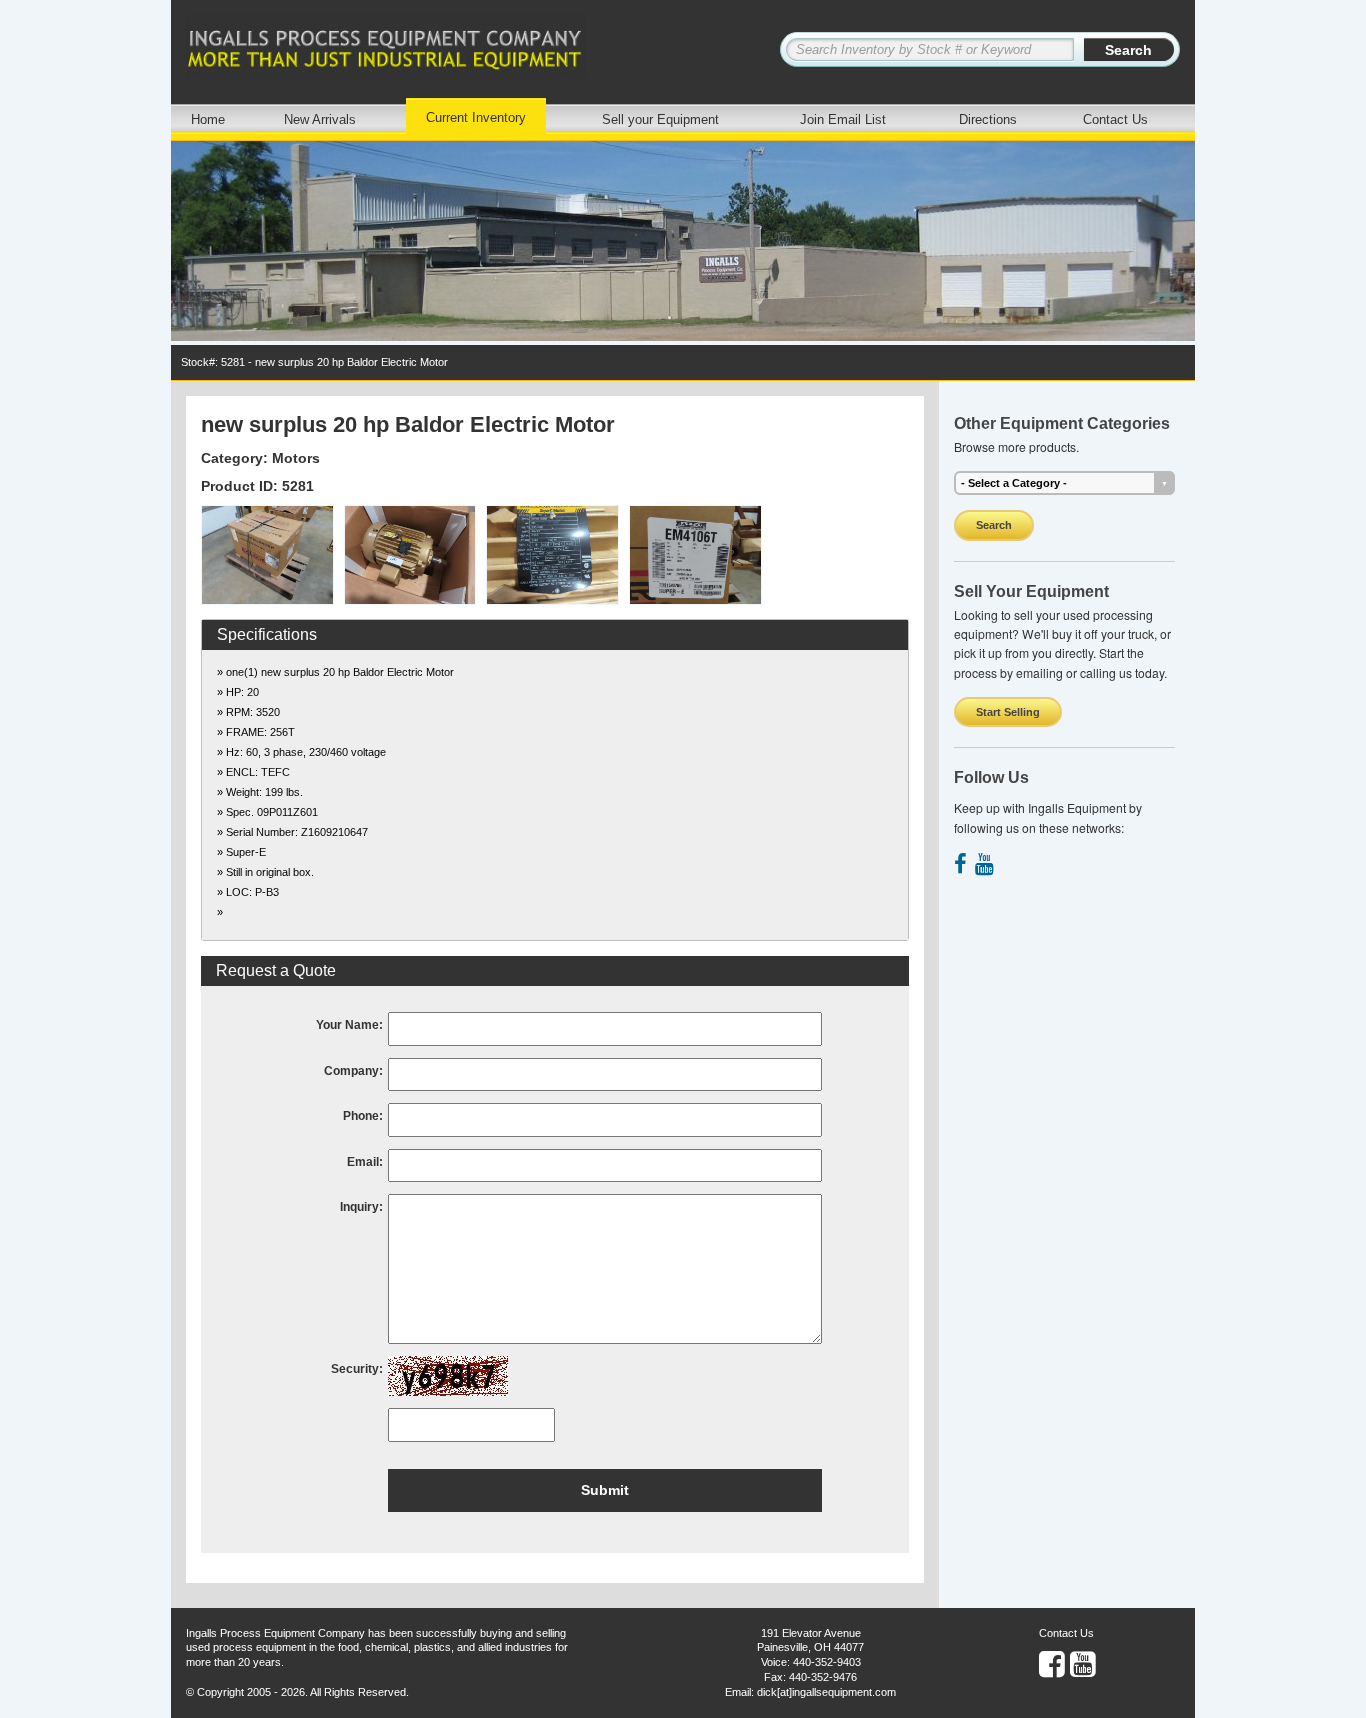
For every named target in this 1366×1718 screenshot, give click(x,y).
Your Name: (349, 1025)
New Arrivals (320, 119)
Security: (357, 1369)
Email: (365, 1162)
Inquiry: (361, 1207)
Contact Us (1115, 119)
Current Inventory (476, 117)
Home (208, 119)
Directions (988, 119)
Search (994, 525)
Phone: (363, 1116)
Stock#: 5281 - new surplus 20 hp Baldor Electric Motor (314, 362)
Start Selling (1008, 712)
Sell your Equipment (660, 119)
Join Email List (843, 119)
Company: (353, 1071)
